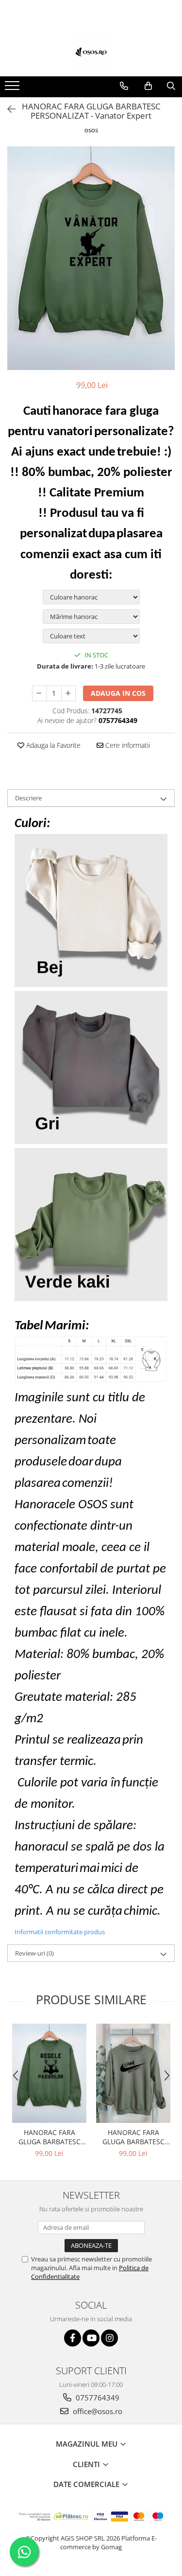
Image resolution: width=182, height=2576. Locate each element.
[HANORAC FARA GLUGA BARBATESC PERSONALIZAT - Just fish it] (133, 2073)
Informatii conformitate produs (60, 1932)
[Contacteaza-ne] (124, 86)
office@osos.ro (97, 2411)
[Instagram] (109, 2338)
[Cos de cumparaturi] (148, 86)
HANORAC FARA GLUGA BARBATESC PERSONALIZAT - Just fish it (133, 2137)
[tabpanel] (91, 258)
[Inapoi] (7, 109)
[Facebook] (73, 2338)
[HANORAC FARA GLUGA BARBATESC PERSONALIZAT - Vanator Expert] (91, 258)
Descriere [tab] (28, 798)
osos (91, 130)
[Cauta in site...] (171, 86)
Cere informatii (127, 745)
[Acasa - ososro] (91, 52)
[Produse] (13, 88)
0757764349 (97, 2398)
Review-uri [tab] (34, 1953)
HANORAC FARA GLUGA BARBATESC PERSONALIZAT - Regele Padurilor (50, 2137)
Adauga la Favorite (52, 745)
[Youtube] (91, 2338)
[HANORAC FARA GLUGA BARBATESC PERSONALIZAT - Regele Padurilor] (49, 2073)
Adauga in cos (118, 693)
